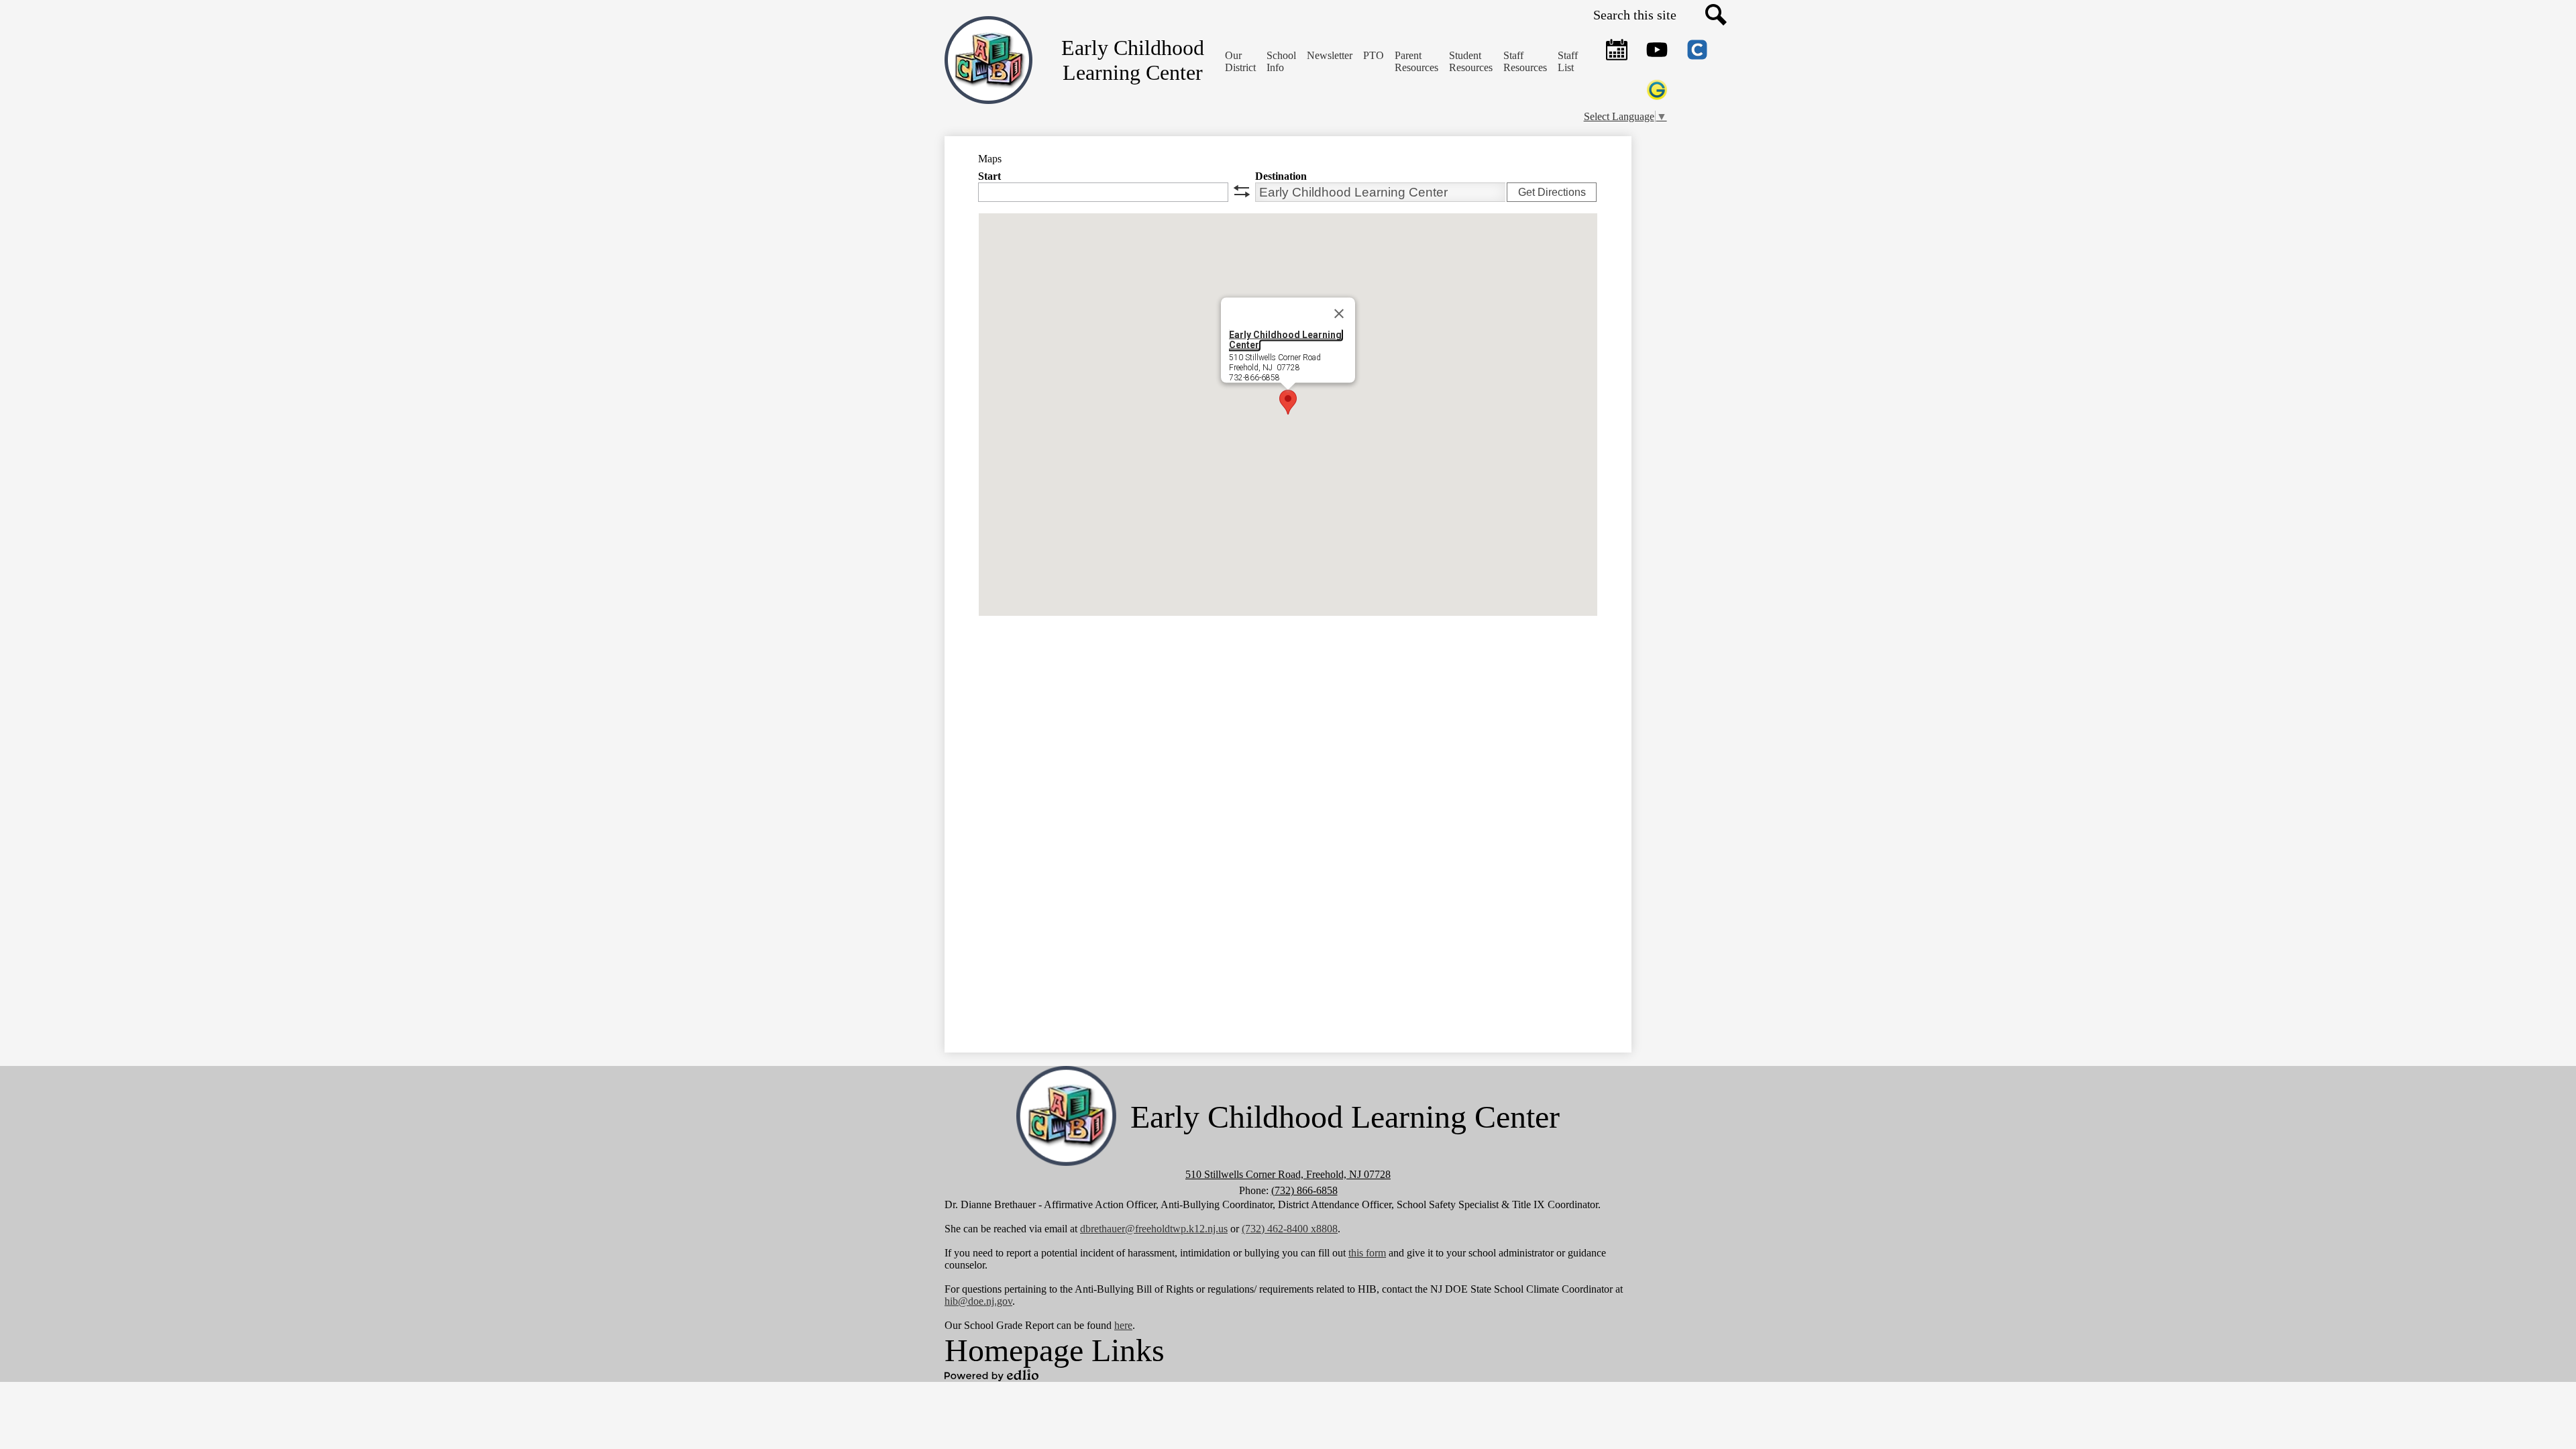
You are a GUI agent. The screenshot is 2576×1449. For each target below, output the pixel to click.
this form (1367, 1253)
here (1123, 1325)
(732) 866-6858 (1304, 1190)
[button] (1281, 62)
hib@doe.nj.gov (978, 1301)
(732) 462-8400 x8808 (1290, 1229)
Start (989, 176)
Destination (1281, 176)
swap (1242, 191)
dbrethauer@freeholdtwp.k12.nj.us (1154, 1229)
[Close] (1339, 314)
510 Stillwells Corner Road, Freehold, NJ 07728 (1288, 1174)
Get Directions (1552, 192)
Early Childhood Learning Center (1285, 340)
